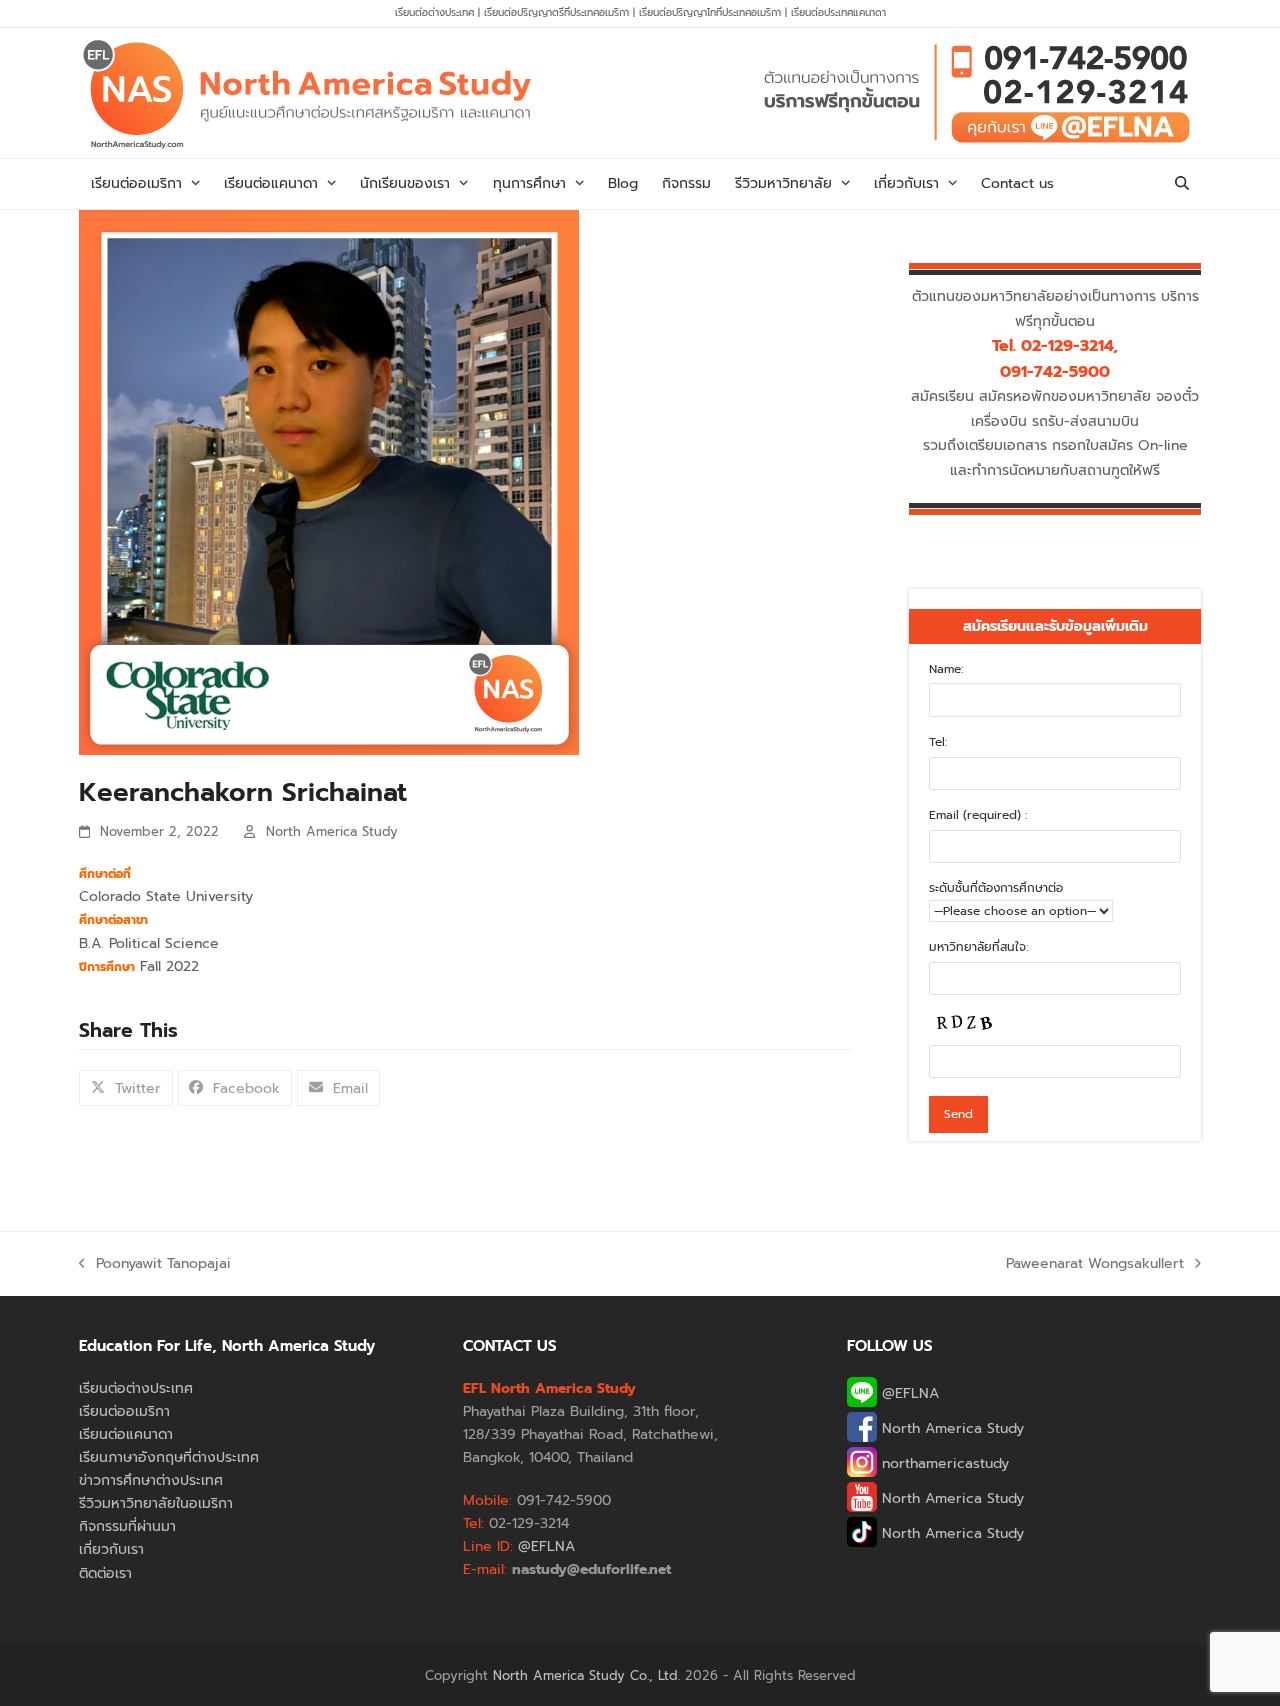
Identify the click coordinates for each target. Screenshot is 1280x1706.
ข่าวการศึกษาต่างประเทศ (151, 1480)
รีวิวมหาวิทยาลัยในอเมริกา (156, 1503)
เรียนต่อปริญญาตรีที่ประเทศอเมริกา (558, 12)
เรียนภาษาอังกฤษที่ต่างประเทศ (169, 1457)
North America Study (332, 831)
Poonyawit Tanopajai (155, 1264)
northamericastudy (943, 1463)
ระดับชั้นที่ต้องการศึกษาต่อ (996, 888)
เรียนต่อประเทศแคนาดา (838, 12)
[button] (1182, 184)
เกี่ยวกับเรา (111, 1549)
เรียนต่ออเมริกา (124, 1411)
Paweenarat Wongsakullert (1095, 1264)
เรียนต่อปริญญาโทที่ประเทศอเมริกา (712, 12)
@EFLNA (908, 1393)
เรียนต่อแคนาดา (126, 1434)
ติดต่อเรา (105, 1573)
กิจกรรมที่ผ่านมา (127, 1526)
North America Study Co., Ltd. (586, 1675)
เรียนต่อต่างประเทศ (434, 12)
